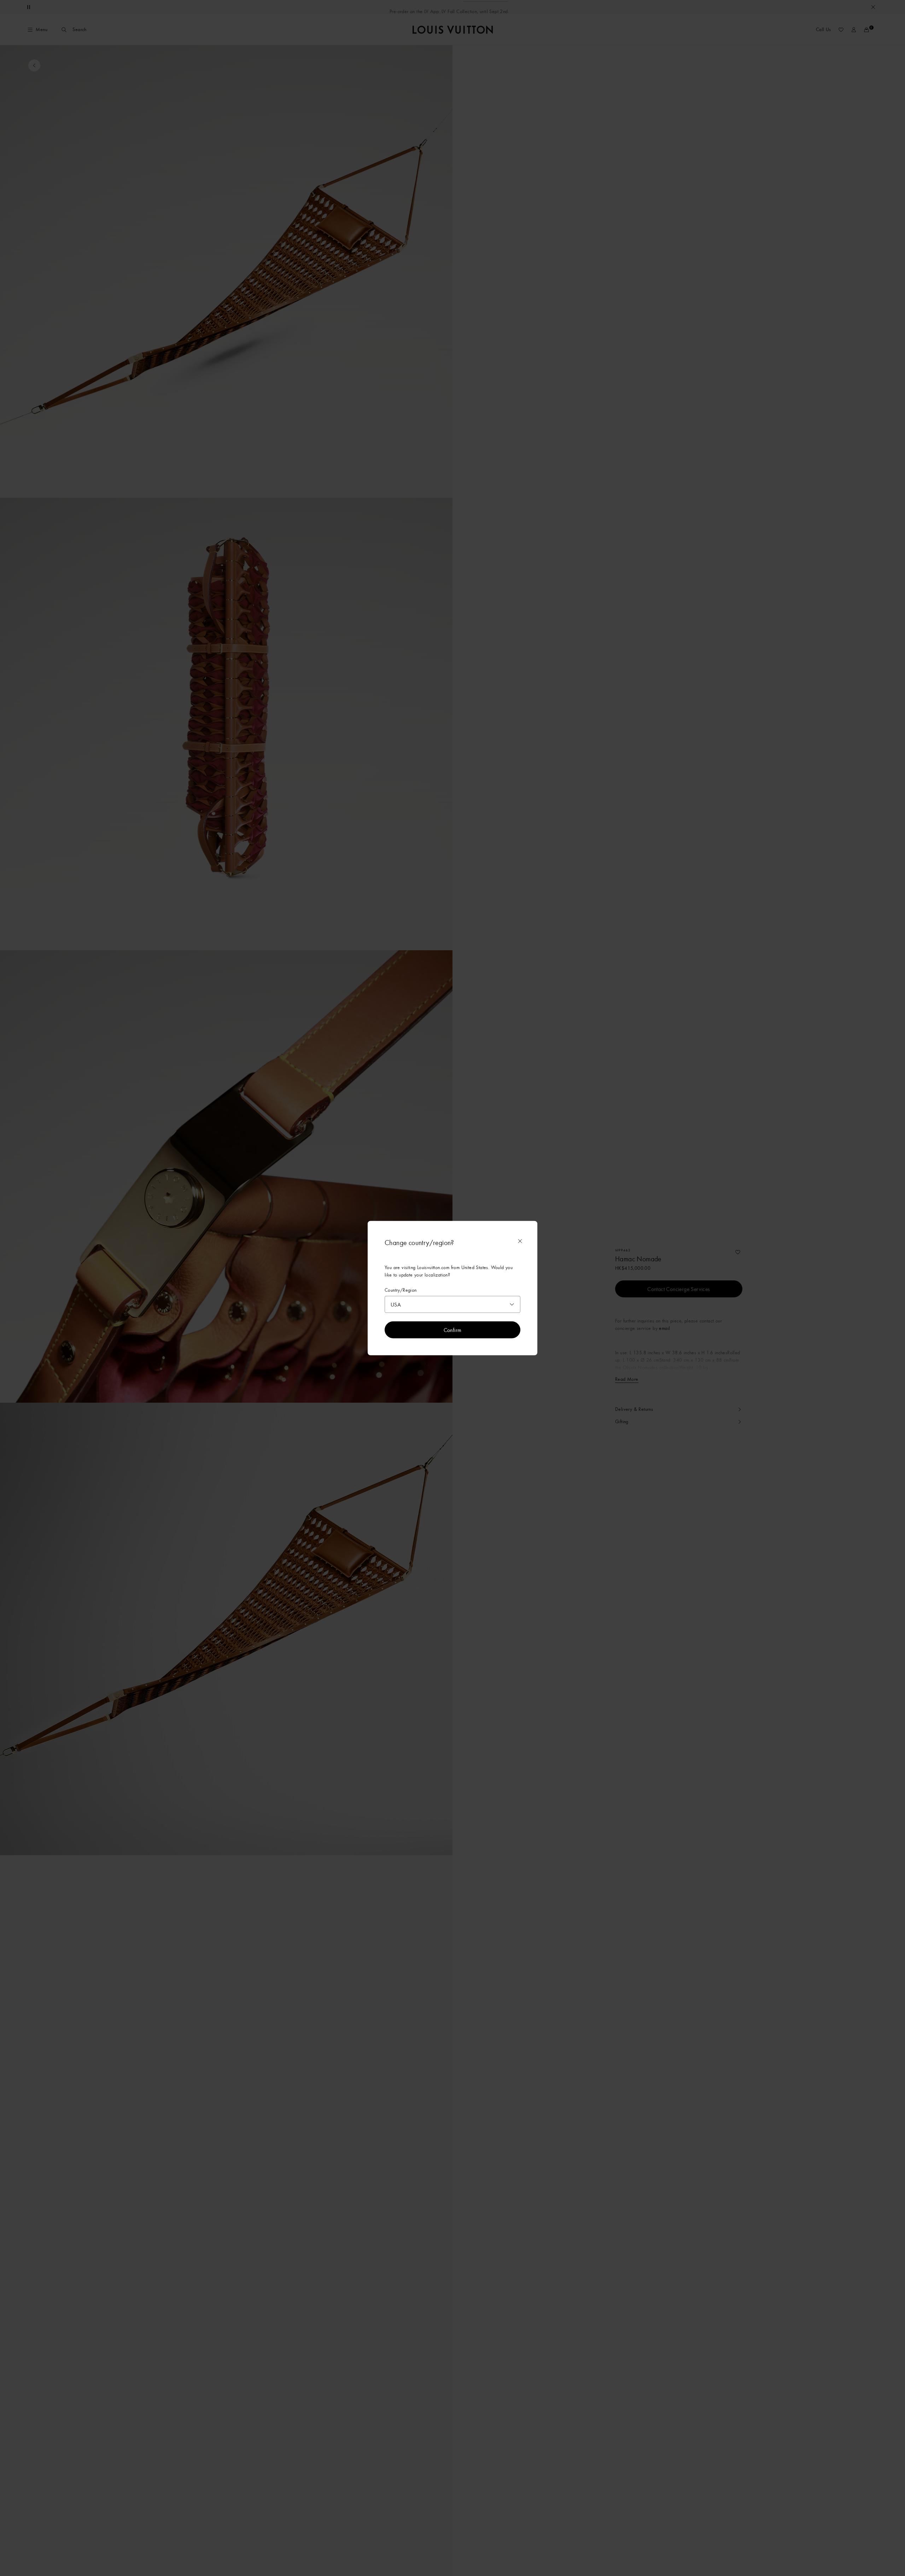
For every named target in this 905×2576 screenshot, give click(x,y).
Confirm (453, 1330)
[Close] (520, 1241)
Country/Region (401, 1290)
